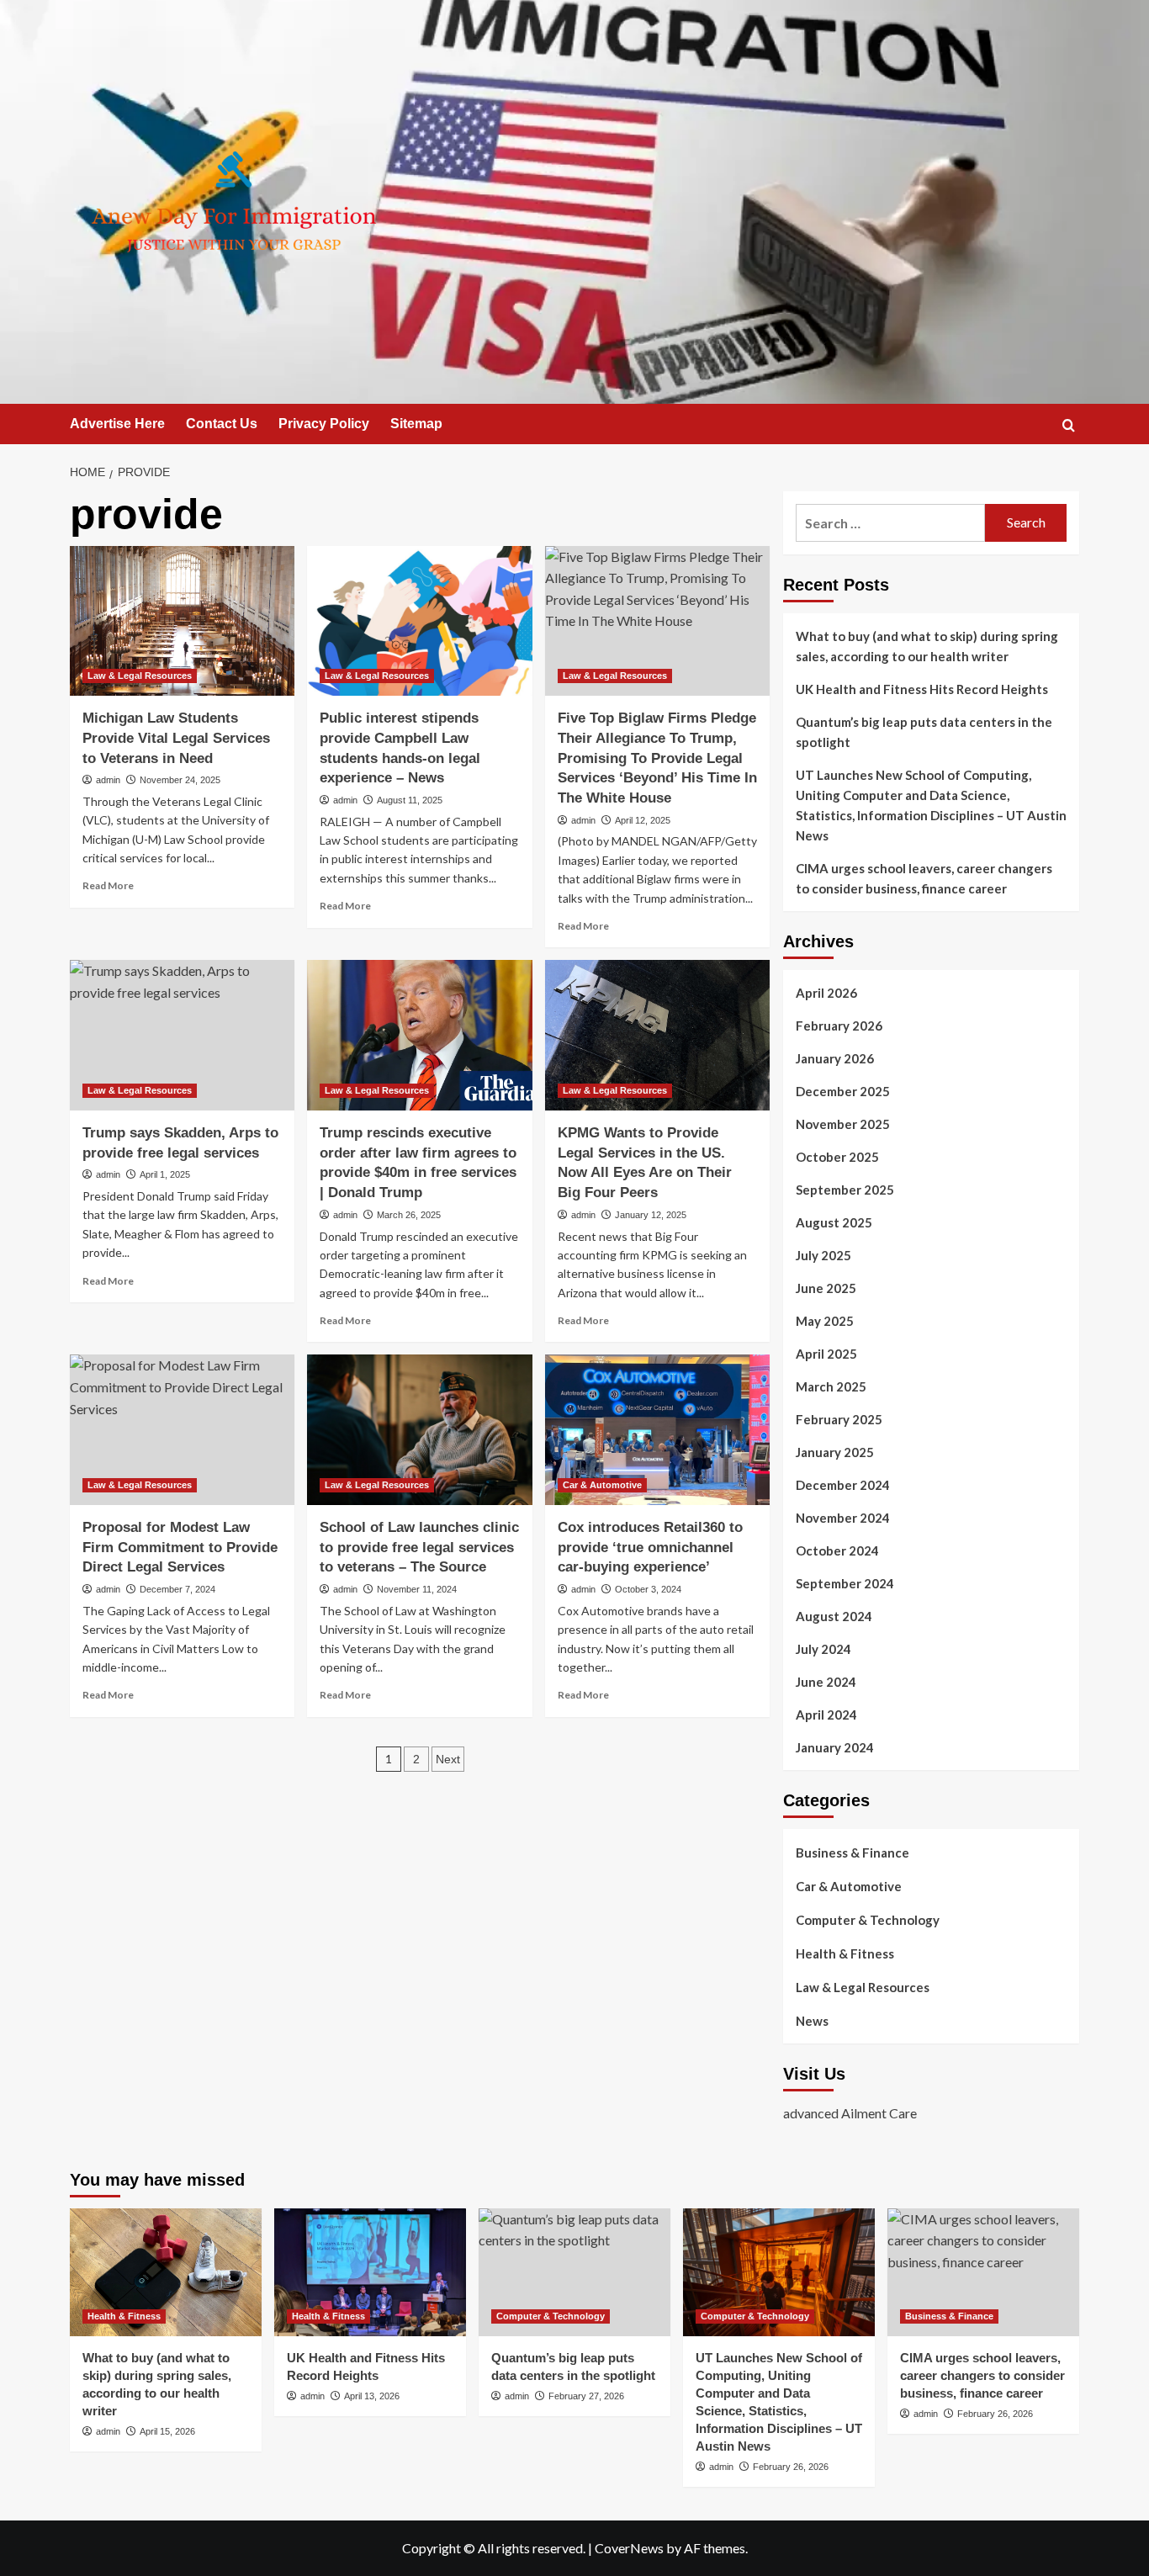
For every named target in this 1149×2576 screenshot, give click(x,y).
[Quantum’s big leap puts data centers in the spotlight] (574, 2272)
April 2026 (826, 993)
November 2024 (843, 1518)
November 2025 (843, 1124)
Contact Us (222, 424)
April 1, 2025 (165, 1174)
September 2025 (845, 1190)
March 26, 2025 (409, 1215)
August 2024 (834, 1616)
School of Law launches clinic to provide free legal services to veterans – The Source (419, 1548)
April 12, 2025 (643, 820)
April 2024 (826, 1715)
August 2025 (834, 1222)
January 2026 (835, 1058)
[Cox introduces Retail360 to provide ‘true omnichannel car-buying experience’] (657, 1429)
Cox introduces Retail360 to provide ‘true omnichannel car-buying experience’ (650, 1548)
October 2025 (837, 1157)
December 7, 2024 (177, 1589)
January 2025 (835, 1452)
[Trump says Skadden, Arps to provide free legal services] (182, 1035)
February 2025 (839, 1419)
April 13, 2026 (372, 2396)
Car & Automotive (602, 1485)
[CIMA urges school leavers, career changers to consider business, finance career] (983, 2272)
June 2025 (826, 1288)
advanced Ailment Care (850, 2113)
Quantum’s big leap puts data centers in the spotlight (924, 732)
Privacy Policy (324, 424)
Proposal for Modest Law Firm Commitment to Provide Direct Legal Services (180, 1548)
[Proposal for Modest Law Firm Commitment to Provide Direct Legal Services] (182, 1429)
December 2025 (843, 1091)
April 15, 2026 (167, 2431)
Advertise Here (117, 424)
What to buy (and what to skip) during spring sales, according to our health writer (927, 646)
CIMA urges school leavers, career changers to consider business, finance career (924, 878)
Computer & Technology (868, 1920)
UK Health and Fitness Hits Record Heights (922, 689)
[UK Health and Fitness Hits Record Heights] (370, 2272)
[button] (1069, 425)
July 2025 (823, 1255)
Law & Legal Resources (140, 676)
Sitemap (416, 424)
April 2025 (826, 1354)
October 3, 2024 (648, 1589)
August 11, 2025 (410, 800)
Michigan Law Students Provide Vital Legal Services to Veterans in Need (176, 738)
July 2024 (823, 1649)
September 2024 (845, 1583)
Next (448, 1759)
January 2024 (835, 1747)
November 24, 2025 (180, 780)
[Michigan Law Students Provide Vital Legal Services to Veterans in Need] (182, 621)
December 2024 (843, 1485)
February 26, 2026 (791, 2467)
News (812, 2021)
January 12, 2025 (651, 1215)
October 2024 (837, 1550)
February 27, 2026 (586, 2396)
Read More (108, 885)
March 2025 (831, 1386)
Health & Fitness (845, 1953)
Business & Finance (852, 1852)
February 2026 (839, 1026)
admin (108, 780)
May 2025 (825, 1321)
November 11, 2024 (417, 1589)
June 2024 (826, 1682)
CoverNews (629, 2548)
